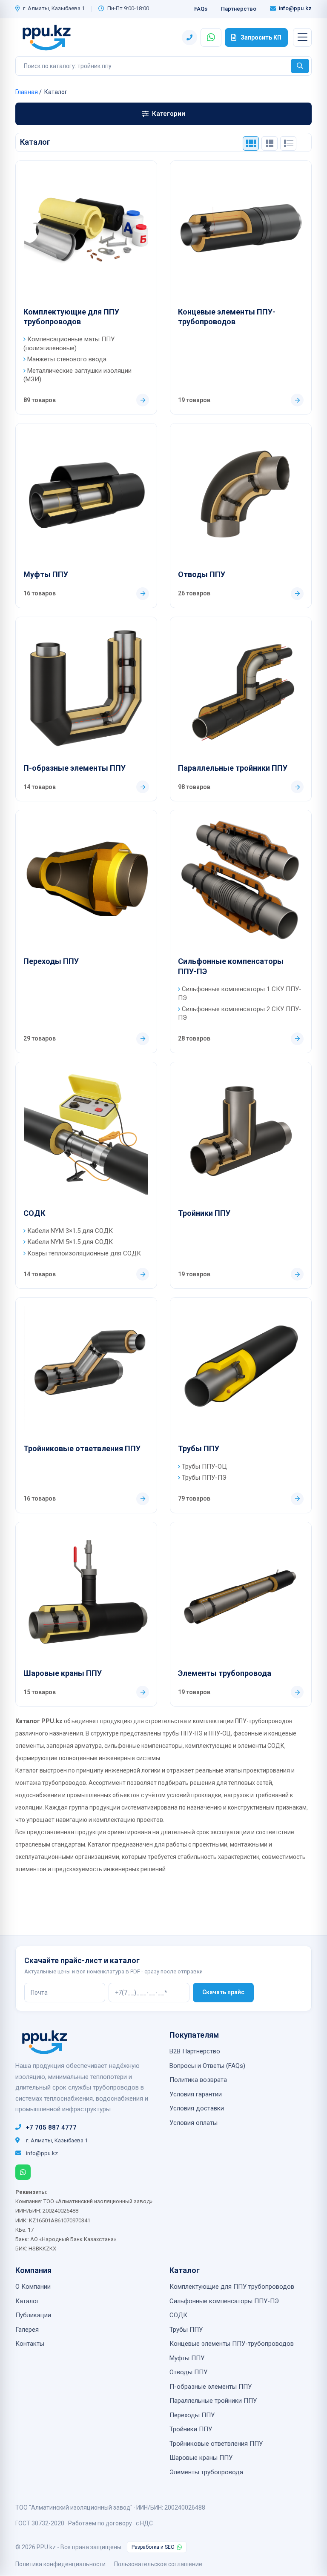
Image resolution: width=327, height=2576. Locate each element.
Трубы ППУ (199, 1448)
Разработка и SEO (153, 2547)
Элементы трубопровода (225, 1673)
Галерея (27, 2330)
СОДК (34, 1213)
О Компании (33, 2287)
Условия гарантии (196, 2094)
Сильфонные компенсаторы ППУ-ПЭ (231, 966)
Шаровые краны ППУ (63, 1673)
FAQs (201, 9)
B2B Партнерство (195, 2051)
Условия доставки (197, 2108)
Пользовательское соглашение (158, 2564)
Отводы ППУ (202, 574)
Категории (169, 114)
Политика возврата (198, 2080)
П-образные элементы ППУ (75, 768)
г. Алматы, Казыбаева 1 (54, 8)
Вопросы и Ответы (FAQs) (207, 2066)
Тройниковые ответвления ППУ (82, 1448)
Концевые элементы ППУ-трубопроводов (227, 317)
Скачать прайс (223, 1992)
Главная (27, 92)
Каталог (27, 2301)
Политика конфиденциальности (60, 2564)
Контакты (30, 2344)
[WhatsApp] (23, 2172)
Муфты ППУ (46, 574)
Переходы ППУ (51, 961)
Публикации (33, 2315)
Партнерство (239, 9)
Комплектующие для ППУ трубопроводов (71, 317)
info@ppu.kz (295, 8)
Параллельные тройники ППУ (233, 768)
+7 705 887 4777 (51, 2127)
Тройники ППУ (204, 1213)
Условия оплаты (194, 2123)
